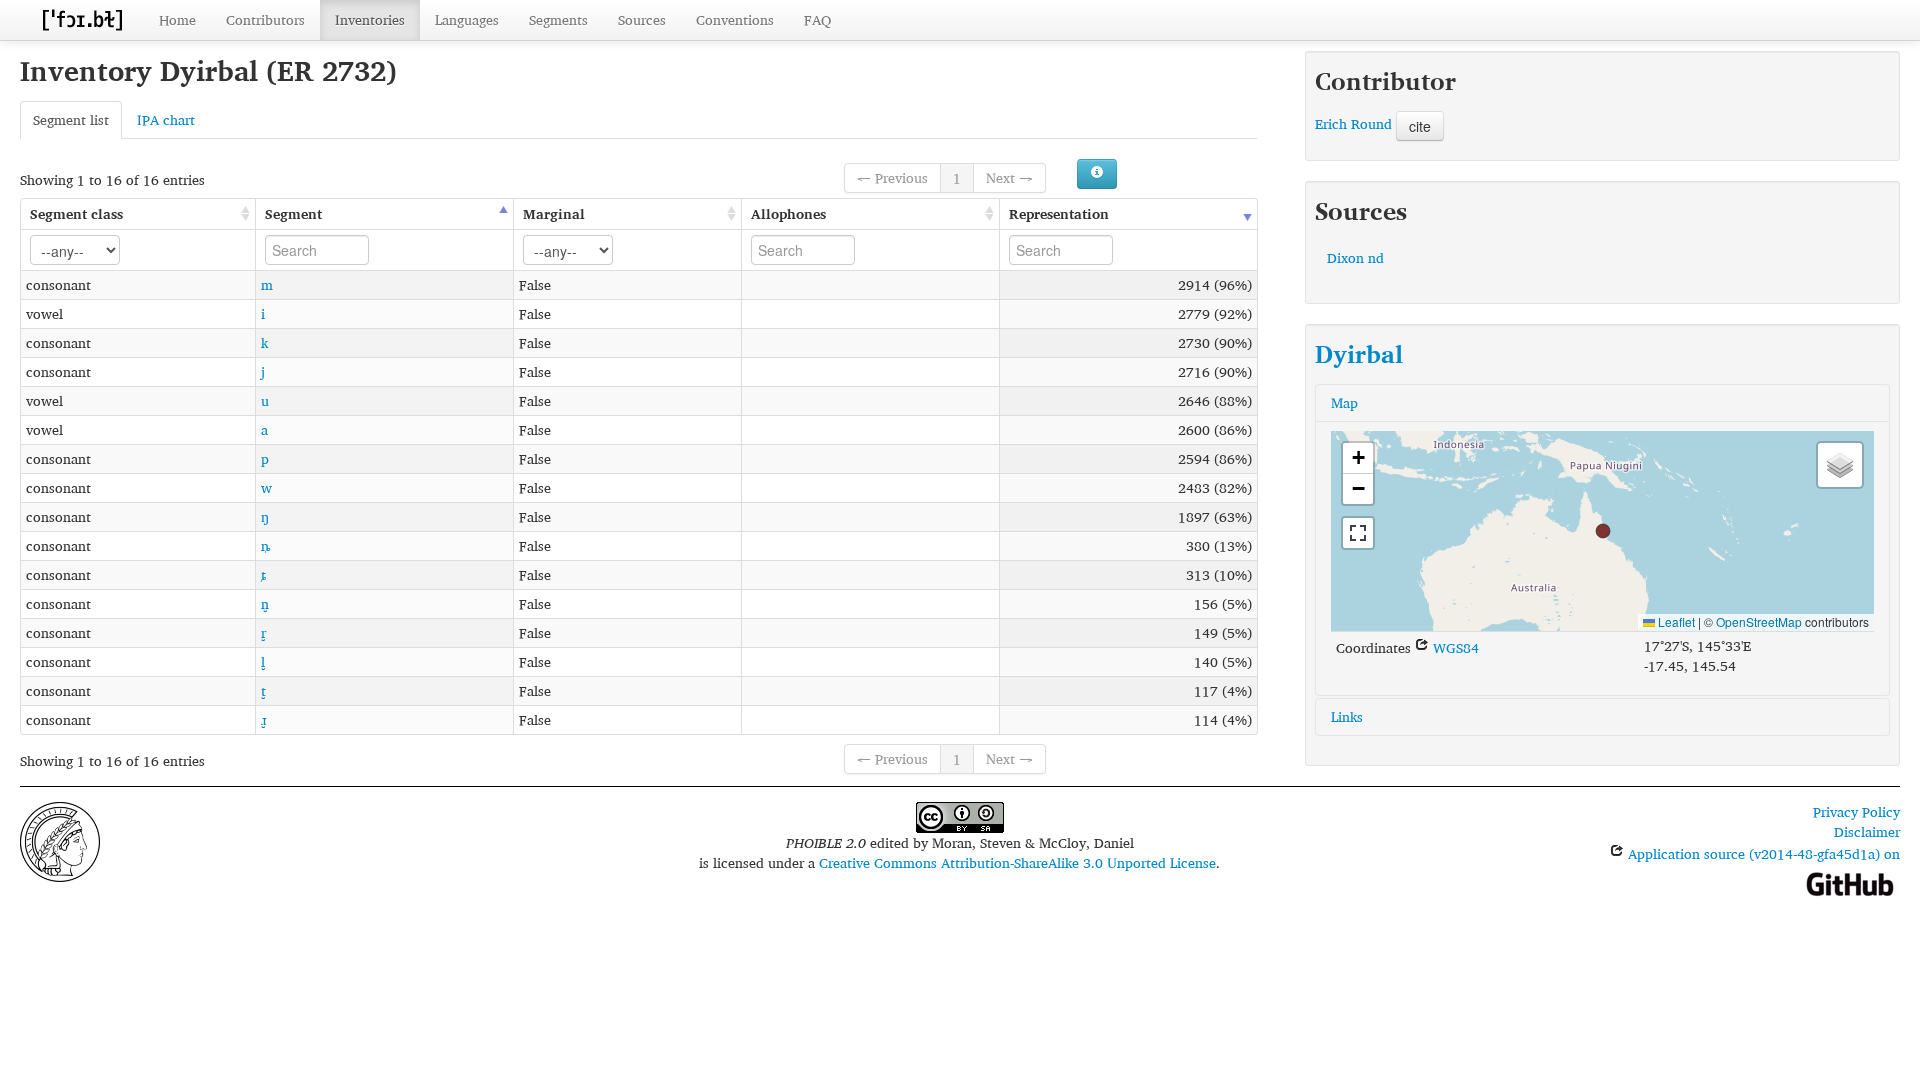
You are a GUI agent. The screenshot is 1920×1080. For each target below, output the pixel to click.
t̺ (263, 690)
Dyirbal (1359, 354)
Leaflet (1675, 621)
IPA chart (166, 119)
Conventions (735, 19)
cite (1420, 126)
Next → (1009, 177)
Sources (642, 19)
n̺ (265, 603)
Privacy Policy (1856, 811)
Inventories (370, 19)
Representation (1059, 213)
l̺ (263, 661)
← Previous (892, 177)
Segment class (76, 213)
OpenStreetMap (1759, 621)
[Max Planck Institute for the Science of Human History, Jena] (60, 839)
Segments (558, 19)
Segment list (71, 119)
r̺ (263, 632)
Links (1347, 716)
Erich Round (1353, 123)
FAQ (817, 19)
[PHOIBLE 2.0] (82, 19)
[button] (1603, 531)
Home (177, 19)
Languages (467, 19)
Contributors (265, 19)
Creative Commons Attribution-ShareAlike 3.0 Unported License (1017, 862)
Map (1344, 402)
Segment (293, 213)
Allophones (788, 213)
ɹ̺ (263, 719)
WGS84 (1454, 647)
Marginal (554, 213)
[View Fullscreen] (1358, 533)
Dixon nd (1355, 257)
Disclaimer (1867, 831)
